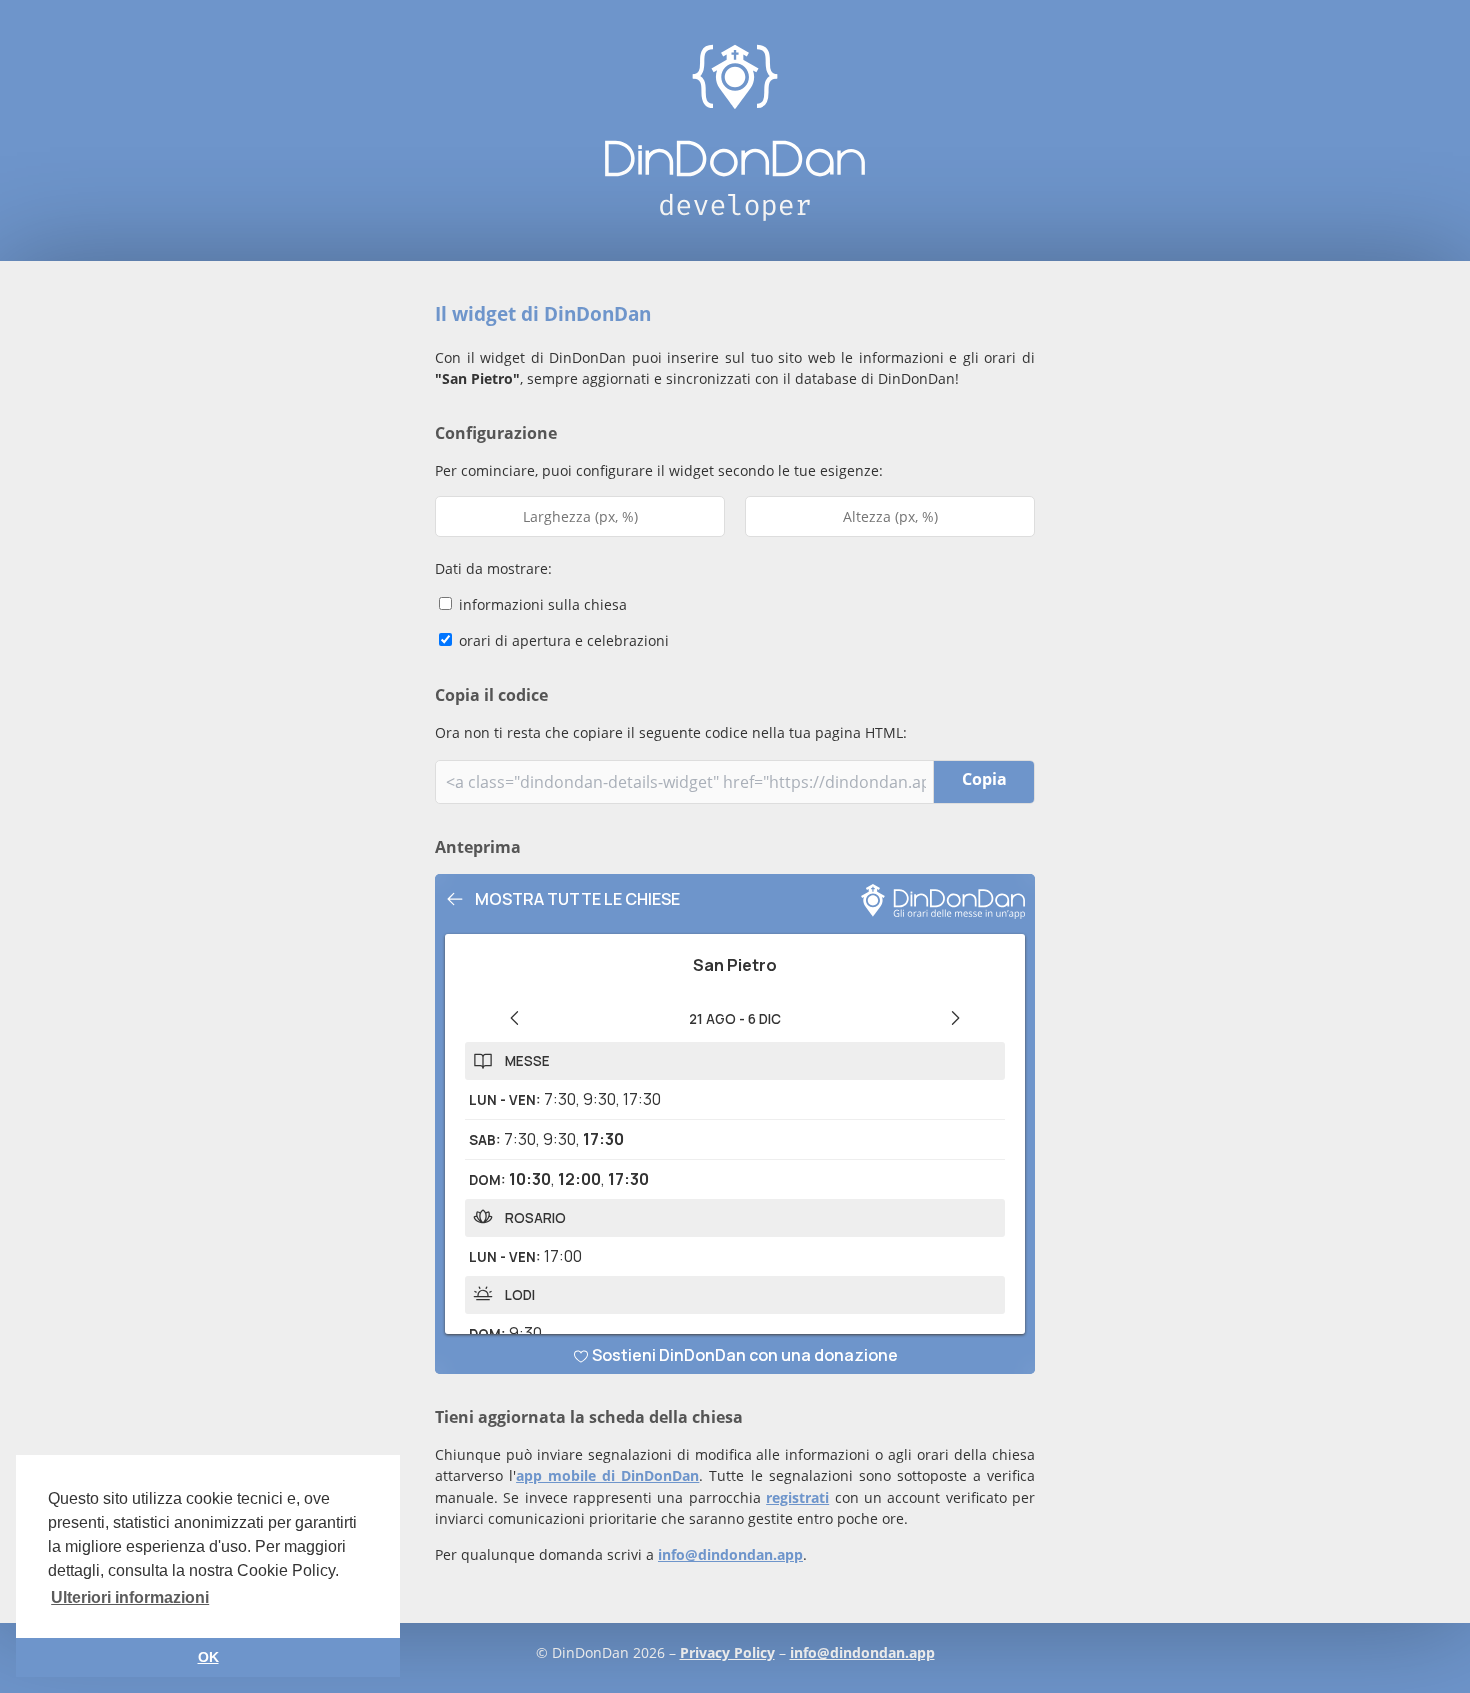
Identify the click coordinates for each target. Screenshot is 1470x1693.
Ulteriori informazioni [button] (130, 1597)
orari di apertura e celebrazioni (562, 640)
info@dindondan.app (730, 1554)
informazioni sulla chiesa (541, 604)
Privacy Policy (727, 1652)
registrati (797, 1497)
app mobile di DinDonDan (607, 1475)
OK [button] (208, 1657)
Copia (984, 779)
